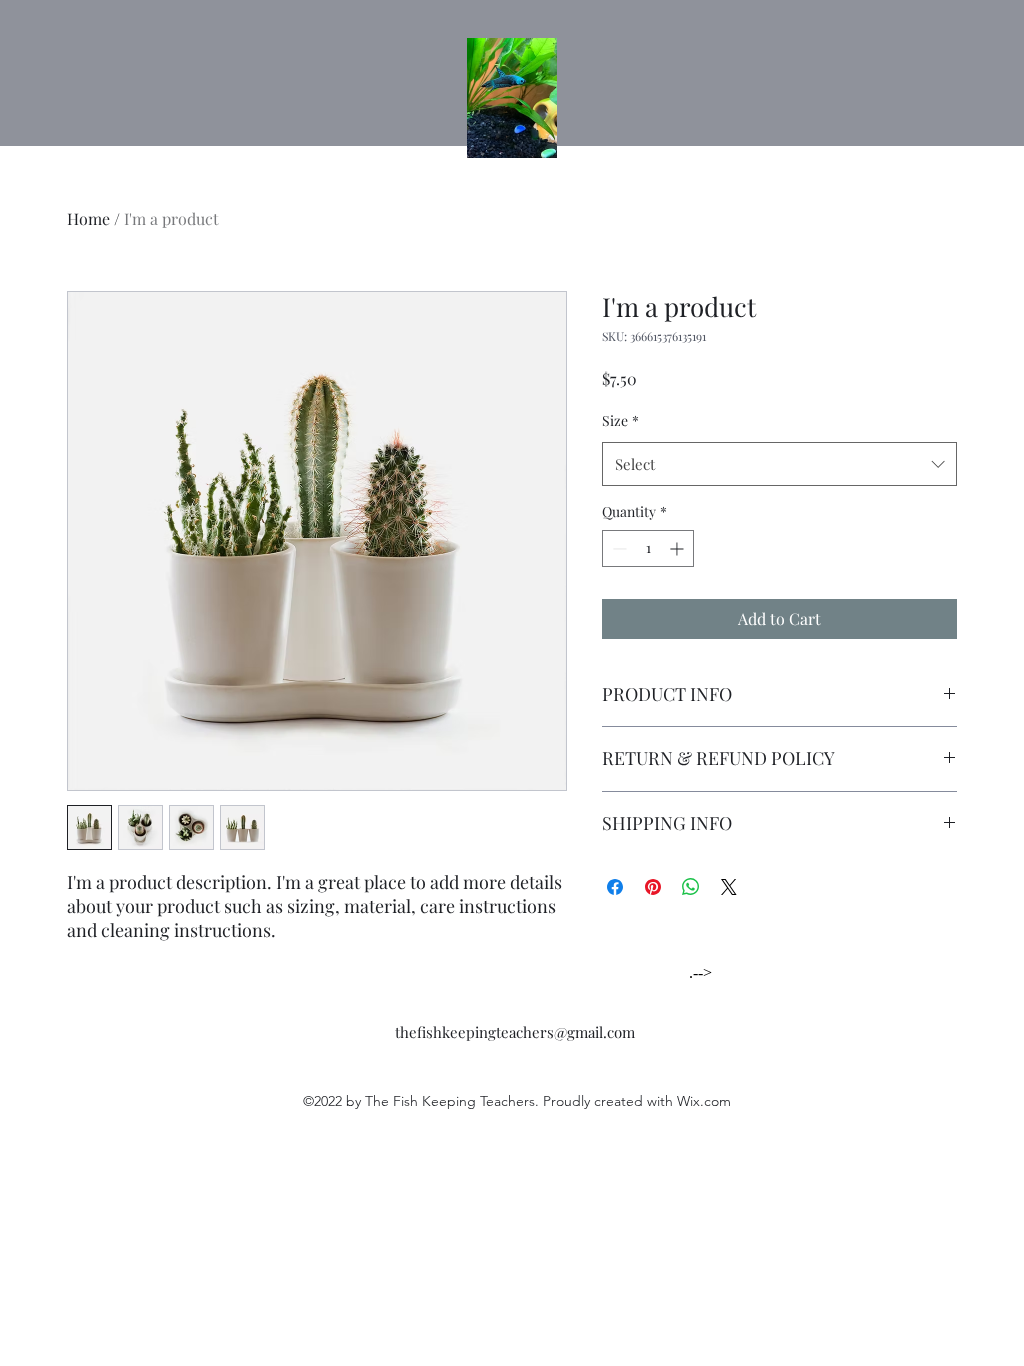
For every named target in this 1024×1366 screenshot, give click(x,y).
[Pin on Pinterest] (653, 887)
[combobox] (779, 464)
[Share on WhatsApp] (691, 887)
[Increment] (678, 548)
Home (88, 218)
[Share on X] (729, 887)
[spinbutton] (648, 548)
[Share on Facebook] (615, 887)
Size (620, 420)
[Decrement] (617, 548)
